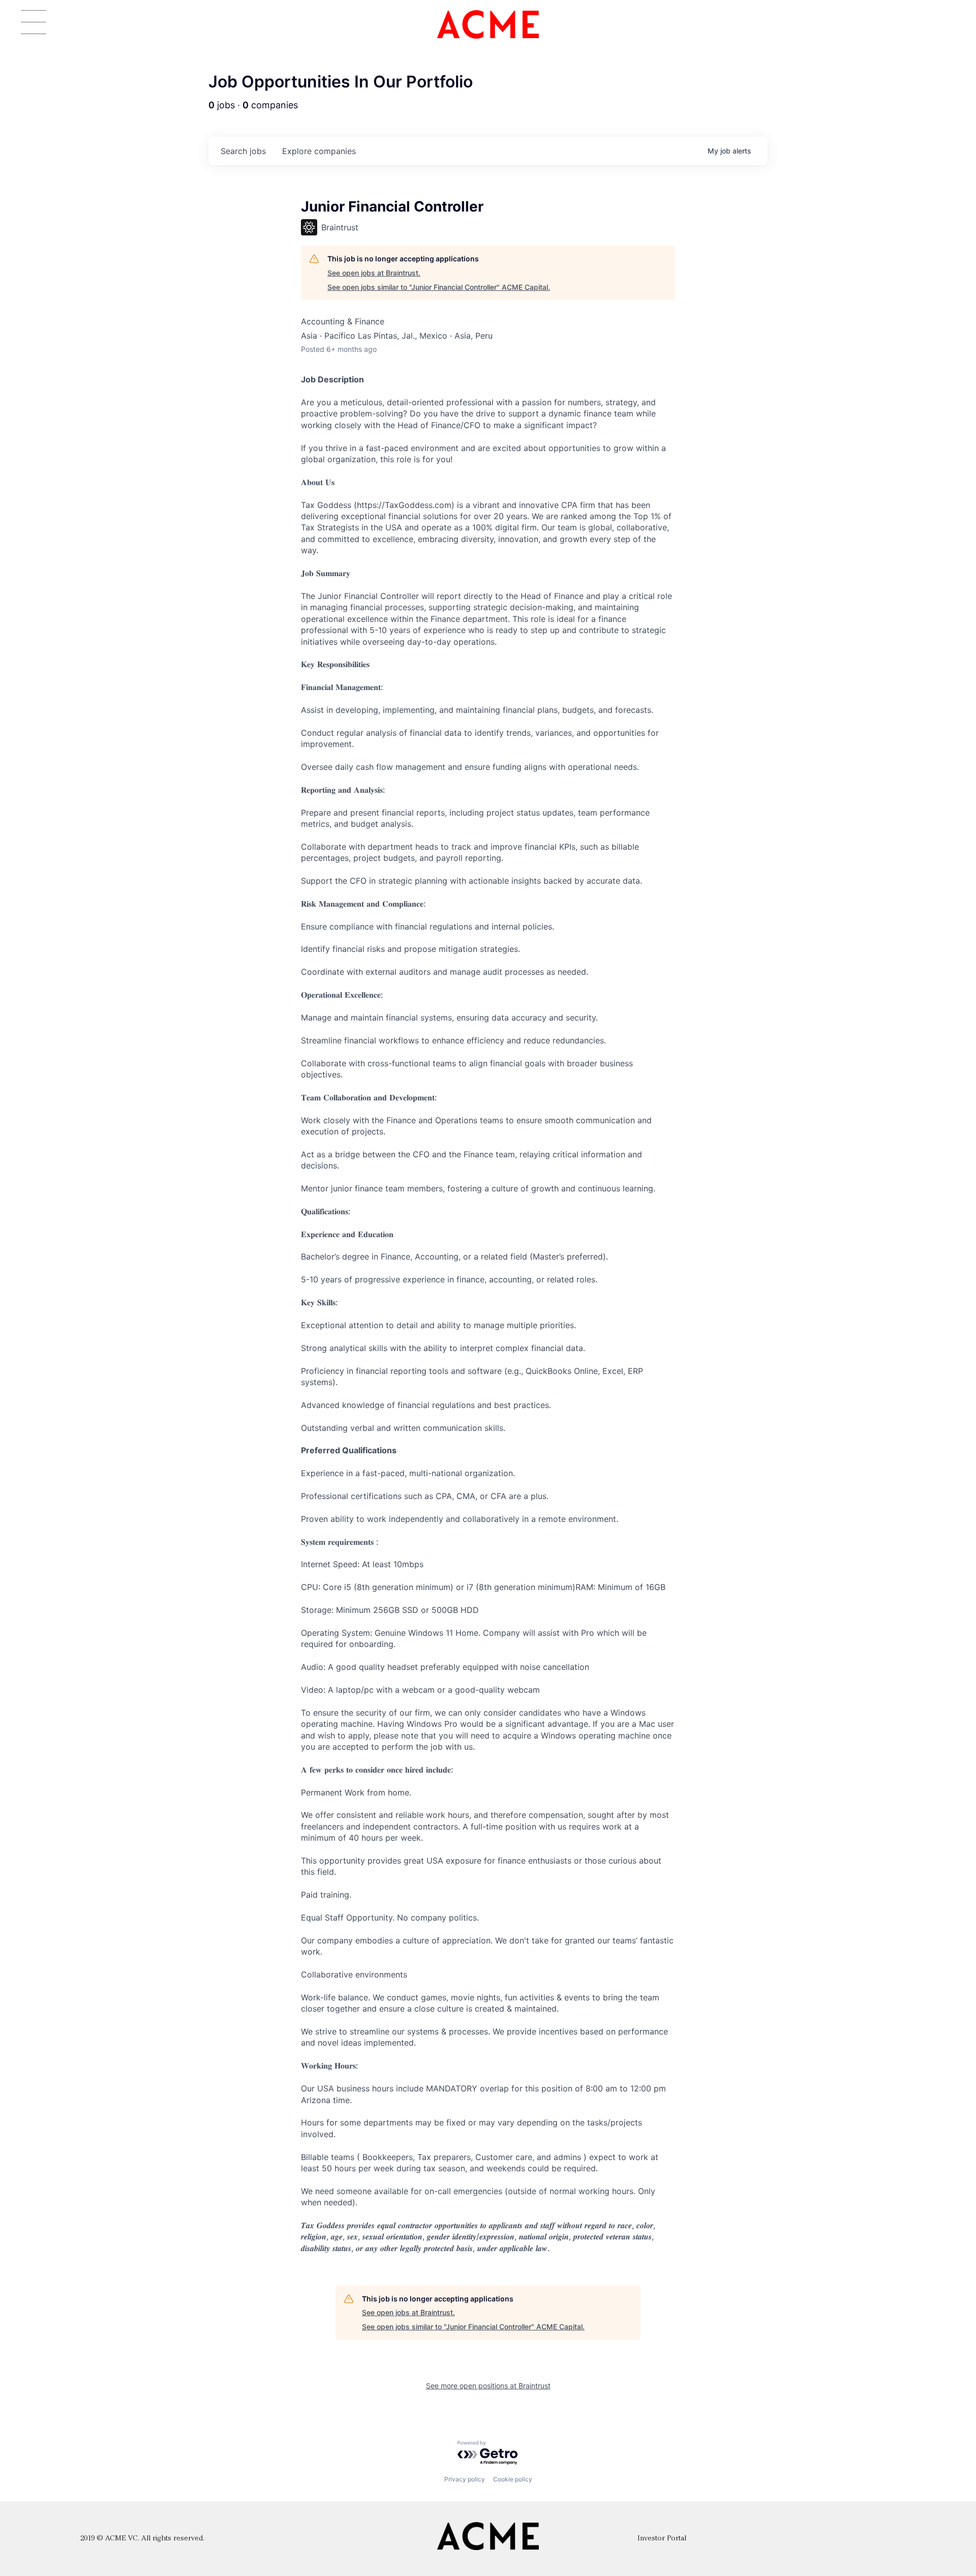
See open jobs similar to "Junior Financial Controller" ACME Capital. (439, 287)
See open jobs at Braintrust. (374, 273)
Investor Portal (662, 2539)
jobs (243, 151)
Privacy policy (465, 2479)
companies (319, 151)
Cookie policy (513, 2479)
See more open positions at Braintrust (488, 2386)
